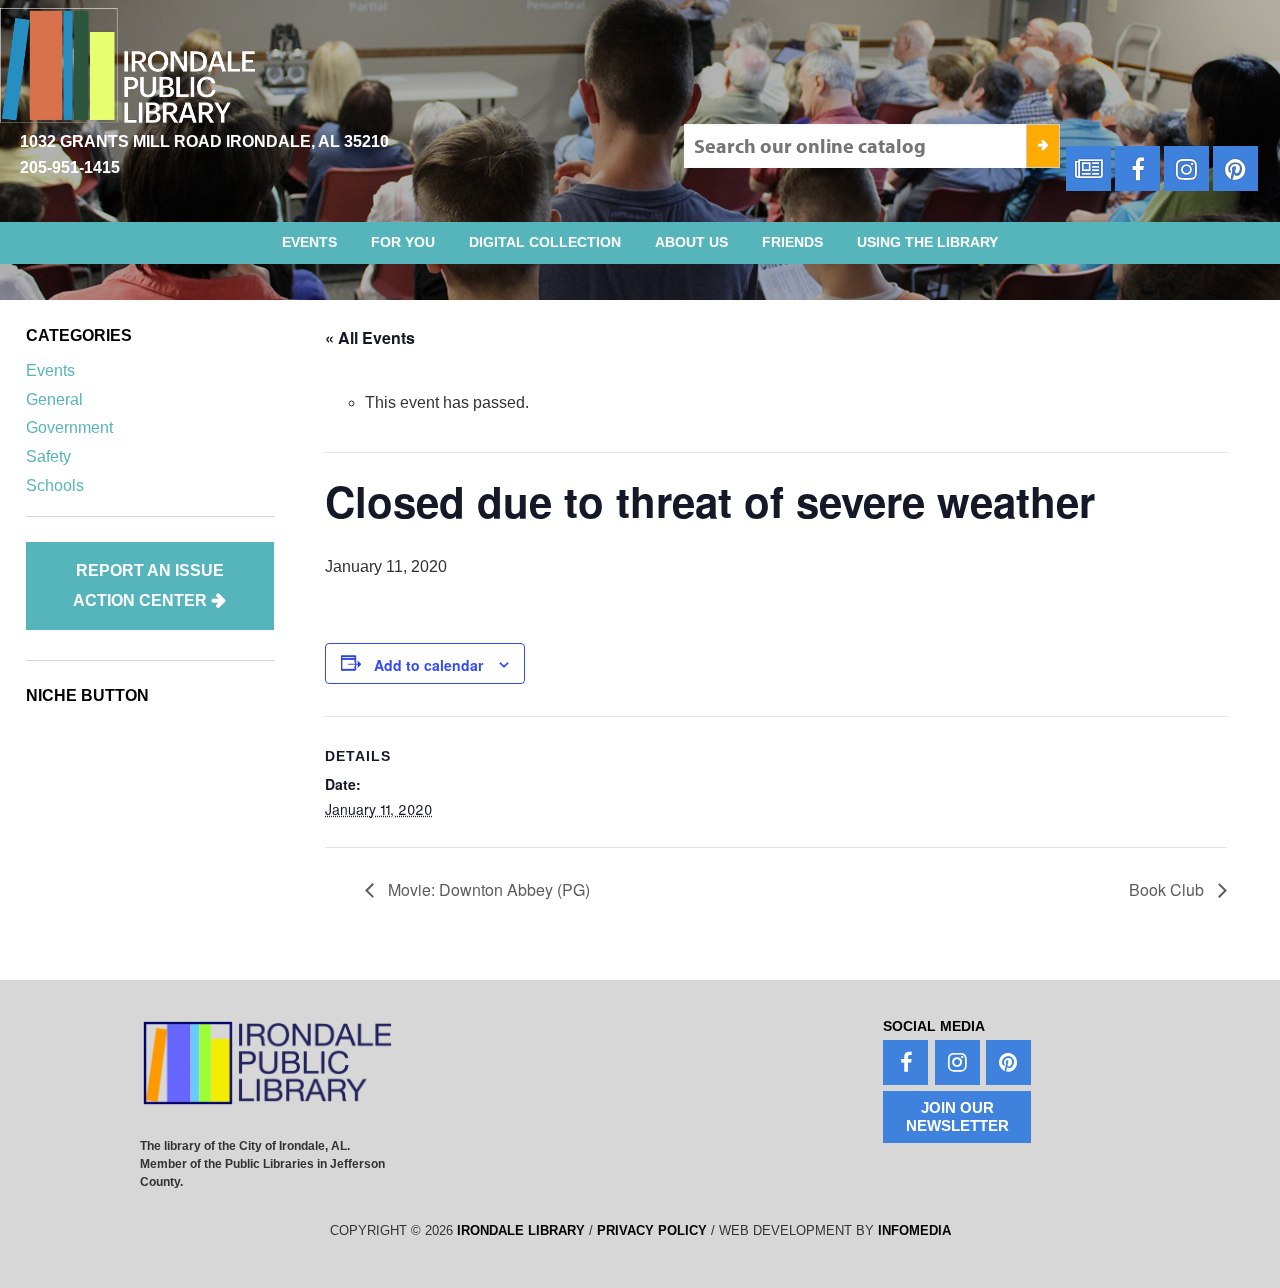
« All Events (370, 337)
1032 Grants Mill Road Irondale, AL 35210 (204, 141)
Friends (792, 242)
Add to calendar (428, 665)
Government (69, 427)
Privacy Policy (652, 1230)
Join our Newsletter (957, 1116)
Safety (48, 456)
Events (309, 242)
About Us (691, 242)
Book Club (1168, 889)
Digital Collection (545, 242)
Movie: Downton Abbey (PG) (487, 889)
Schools (55, 485)
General (54, 399)
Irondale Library (521, 1230)
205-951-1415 (70, 167)
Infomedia (914, 1230)
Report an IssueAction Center (148, 585)
